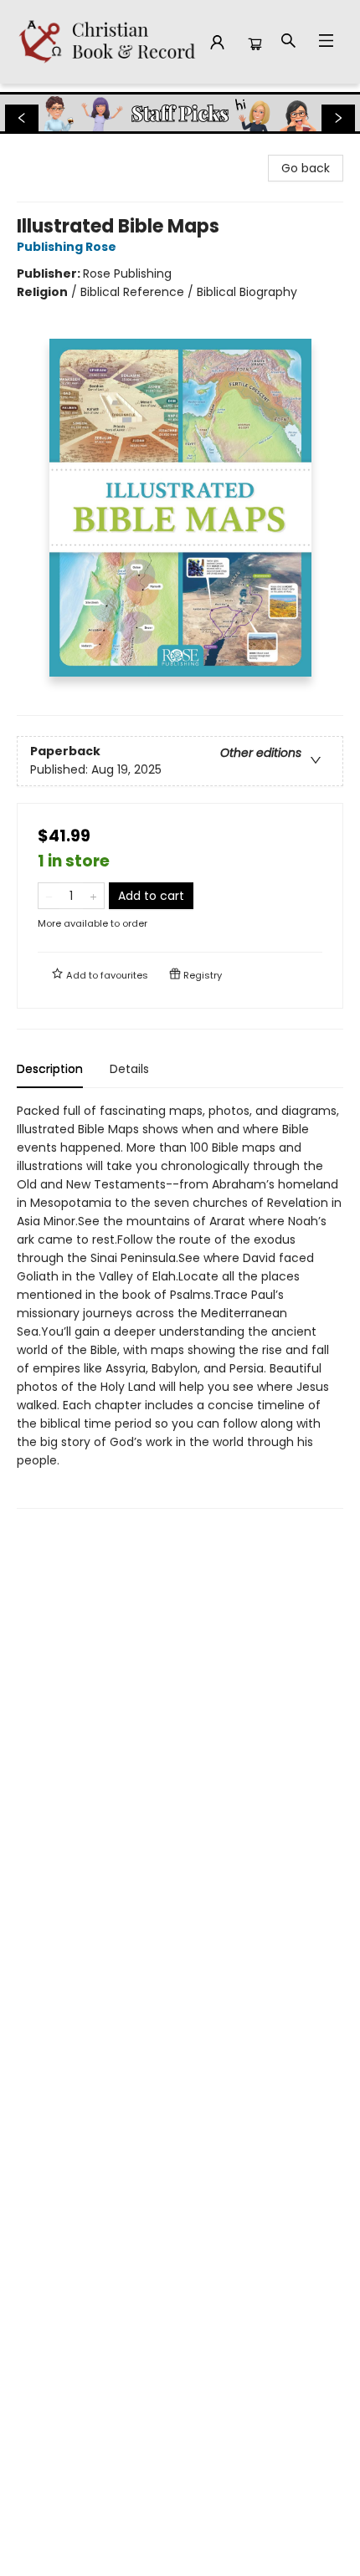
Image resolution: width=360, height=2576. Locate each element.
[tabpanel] (180, 1305)
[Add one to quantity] (93, 896)
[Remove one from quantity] (49, 896)
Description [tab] (50, 1069)
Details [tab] (129, 1069)
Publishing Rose (67, 247)
